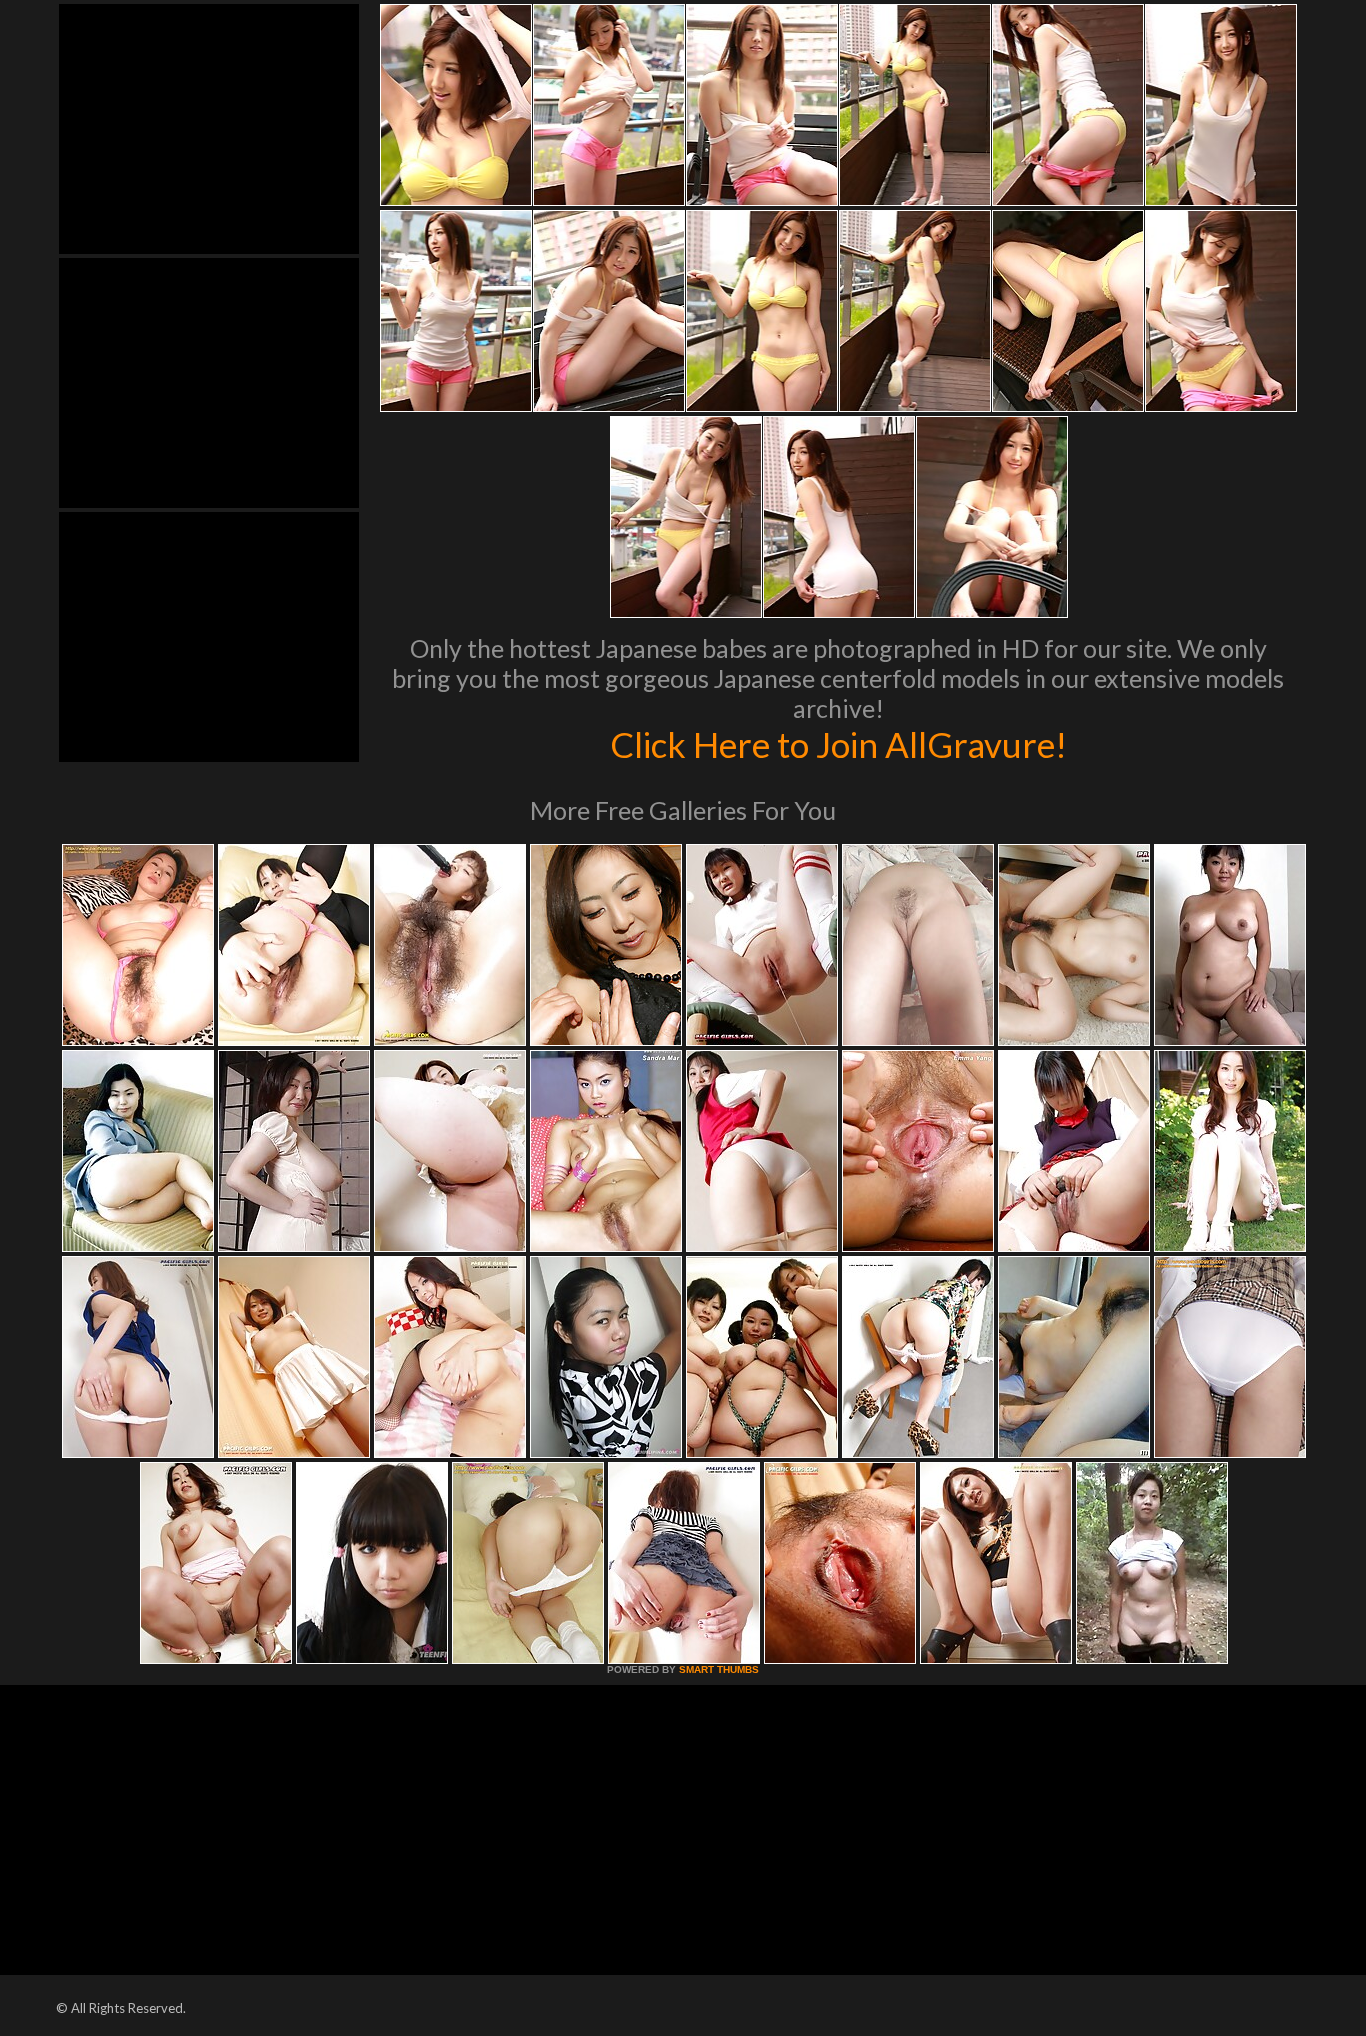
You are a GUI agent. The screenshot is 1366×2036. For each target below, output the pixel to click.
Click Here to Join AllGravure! (838, 744)
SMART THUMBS (719, 1669)
